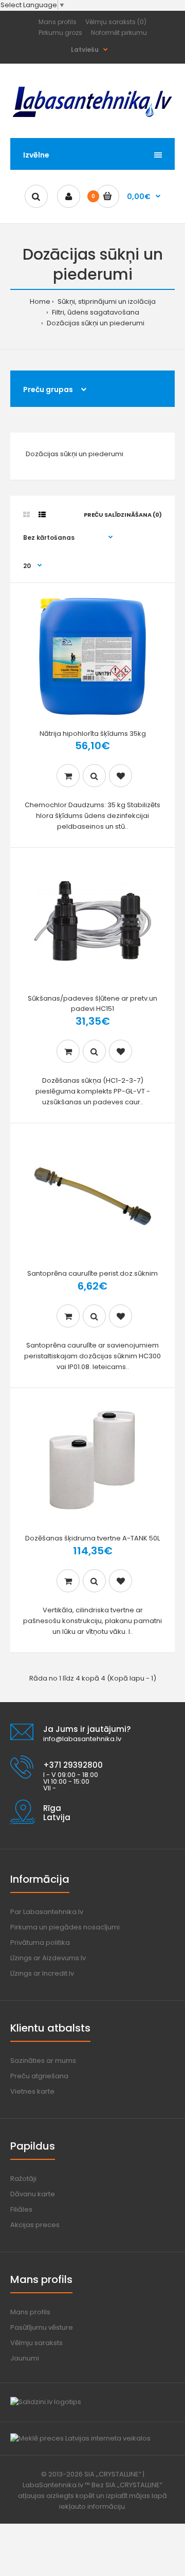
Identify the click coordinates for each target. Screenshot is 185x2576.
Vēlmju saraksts (36, 2343)
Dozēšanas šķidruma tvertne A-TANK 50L (92, 1538)
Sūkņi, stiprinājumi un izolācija (106, 301)
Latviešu (85, 50)
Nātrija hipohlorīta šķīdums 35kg (93, 734)
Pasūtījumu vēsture (42, 2327)
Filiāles (21, 2209)
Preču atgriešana (39, 2076)
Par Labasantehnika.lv (47, 1912)
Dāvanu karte (33, 2194)
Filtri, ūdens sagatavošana (95, 312)
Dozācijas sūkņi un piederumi (95, 323)
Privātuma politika (40, 1943)
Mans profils (58, 22)
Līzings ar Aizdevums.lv (48, 1958)
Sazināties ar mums (43, 2061)
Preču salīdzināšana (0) (123, 515)
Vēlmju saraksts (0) (116, 22)
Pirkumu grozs (60, 33)
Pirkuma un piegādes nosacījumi (65, 1927)
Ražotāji (23, 2179)
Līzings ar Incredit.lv (42, 1973)
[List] (42, 515)
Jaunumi (25, 2358)
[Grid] (26, 515)
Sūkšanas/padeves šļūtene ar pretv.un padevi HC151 (92, 1004)
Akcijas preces (35, 2225)
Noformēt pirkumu (119, 33)
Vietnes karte (32, 2091)
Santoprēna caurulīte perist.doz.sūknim (92, 1273)
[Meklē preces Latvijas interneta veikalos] (80, 2438)
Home (40, 301)
